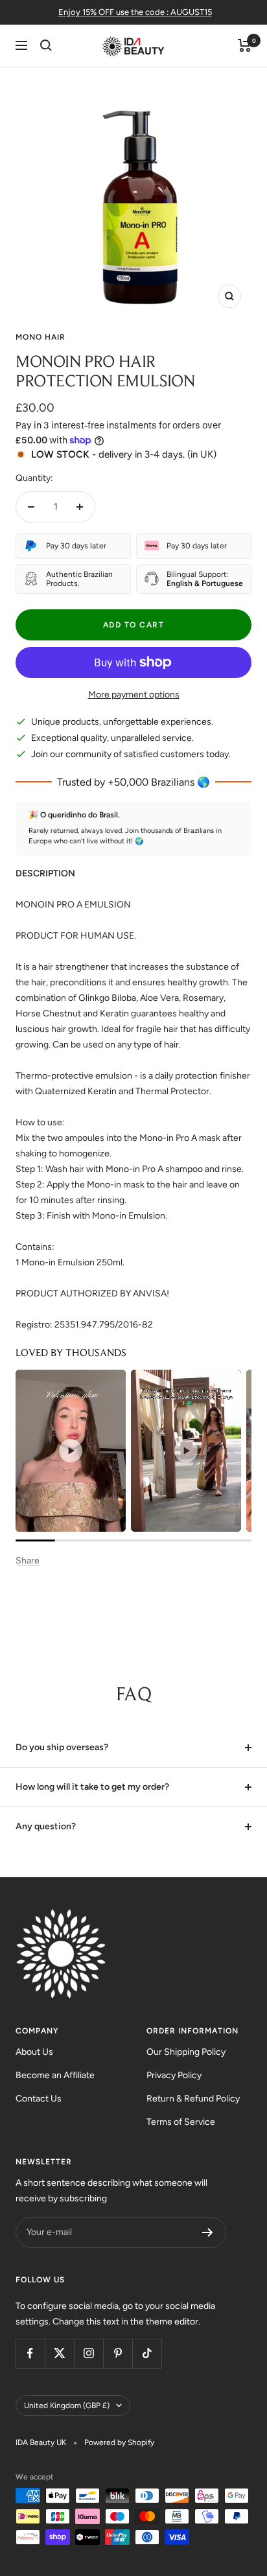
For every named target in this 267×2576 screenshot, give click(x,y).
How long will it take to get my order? (92, 1787)
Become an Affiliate (55, 2075)
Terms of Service (181, 2122)
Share (28, 1561)
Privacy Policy (174, 2075)
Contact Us (39, 2099)
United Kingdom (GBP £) (67, 2406)
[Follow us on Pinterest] (118, 2353)
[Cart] (245, 45)
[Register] (208, 2232)
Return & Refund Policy (193, 2099)
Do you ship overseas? (62, 1747)
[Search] (46, 45)
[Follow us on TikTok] (147, 2353)
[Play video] (71, 1451)
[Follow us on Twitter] (59, 2353)
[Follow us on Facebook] (30, 2353)
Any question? (46, 1826)
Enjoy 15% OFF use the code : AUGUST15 (135, 12)
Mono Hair (41, 337)
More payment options (134, 695)
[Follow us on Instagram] (88, 2353)
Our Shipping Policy (186, 2052)
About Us (34, 2052)
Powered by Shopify (119, 2442)
